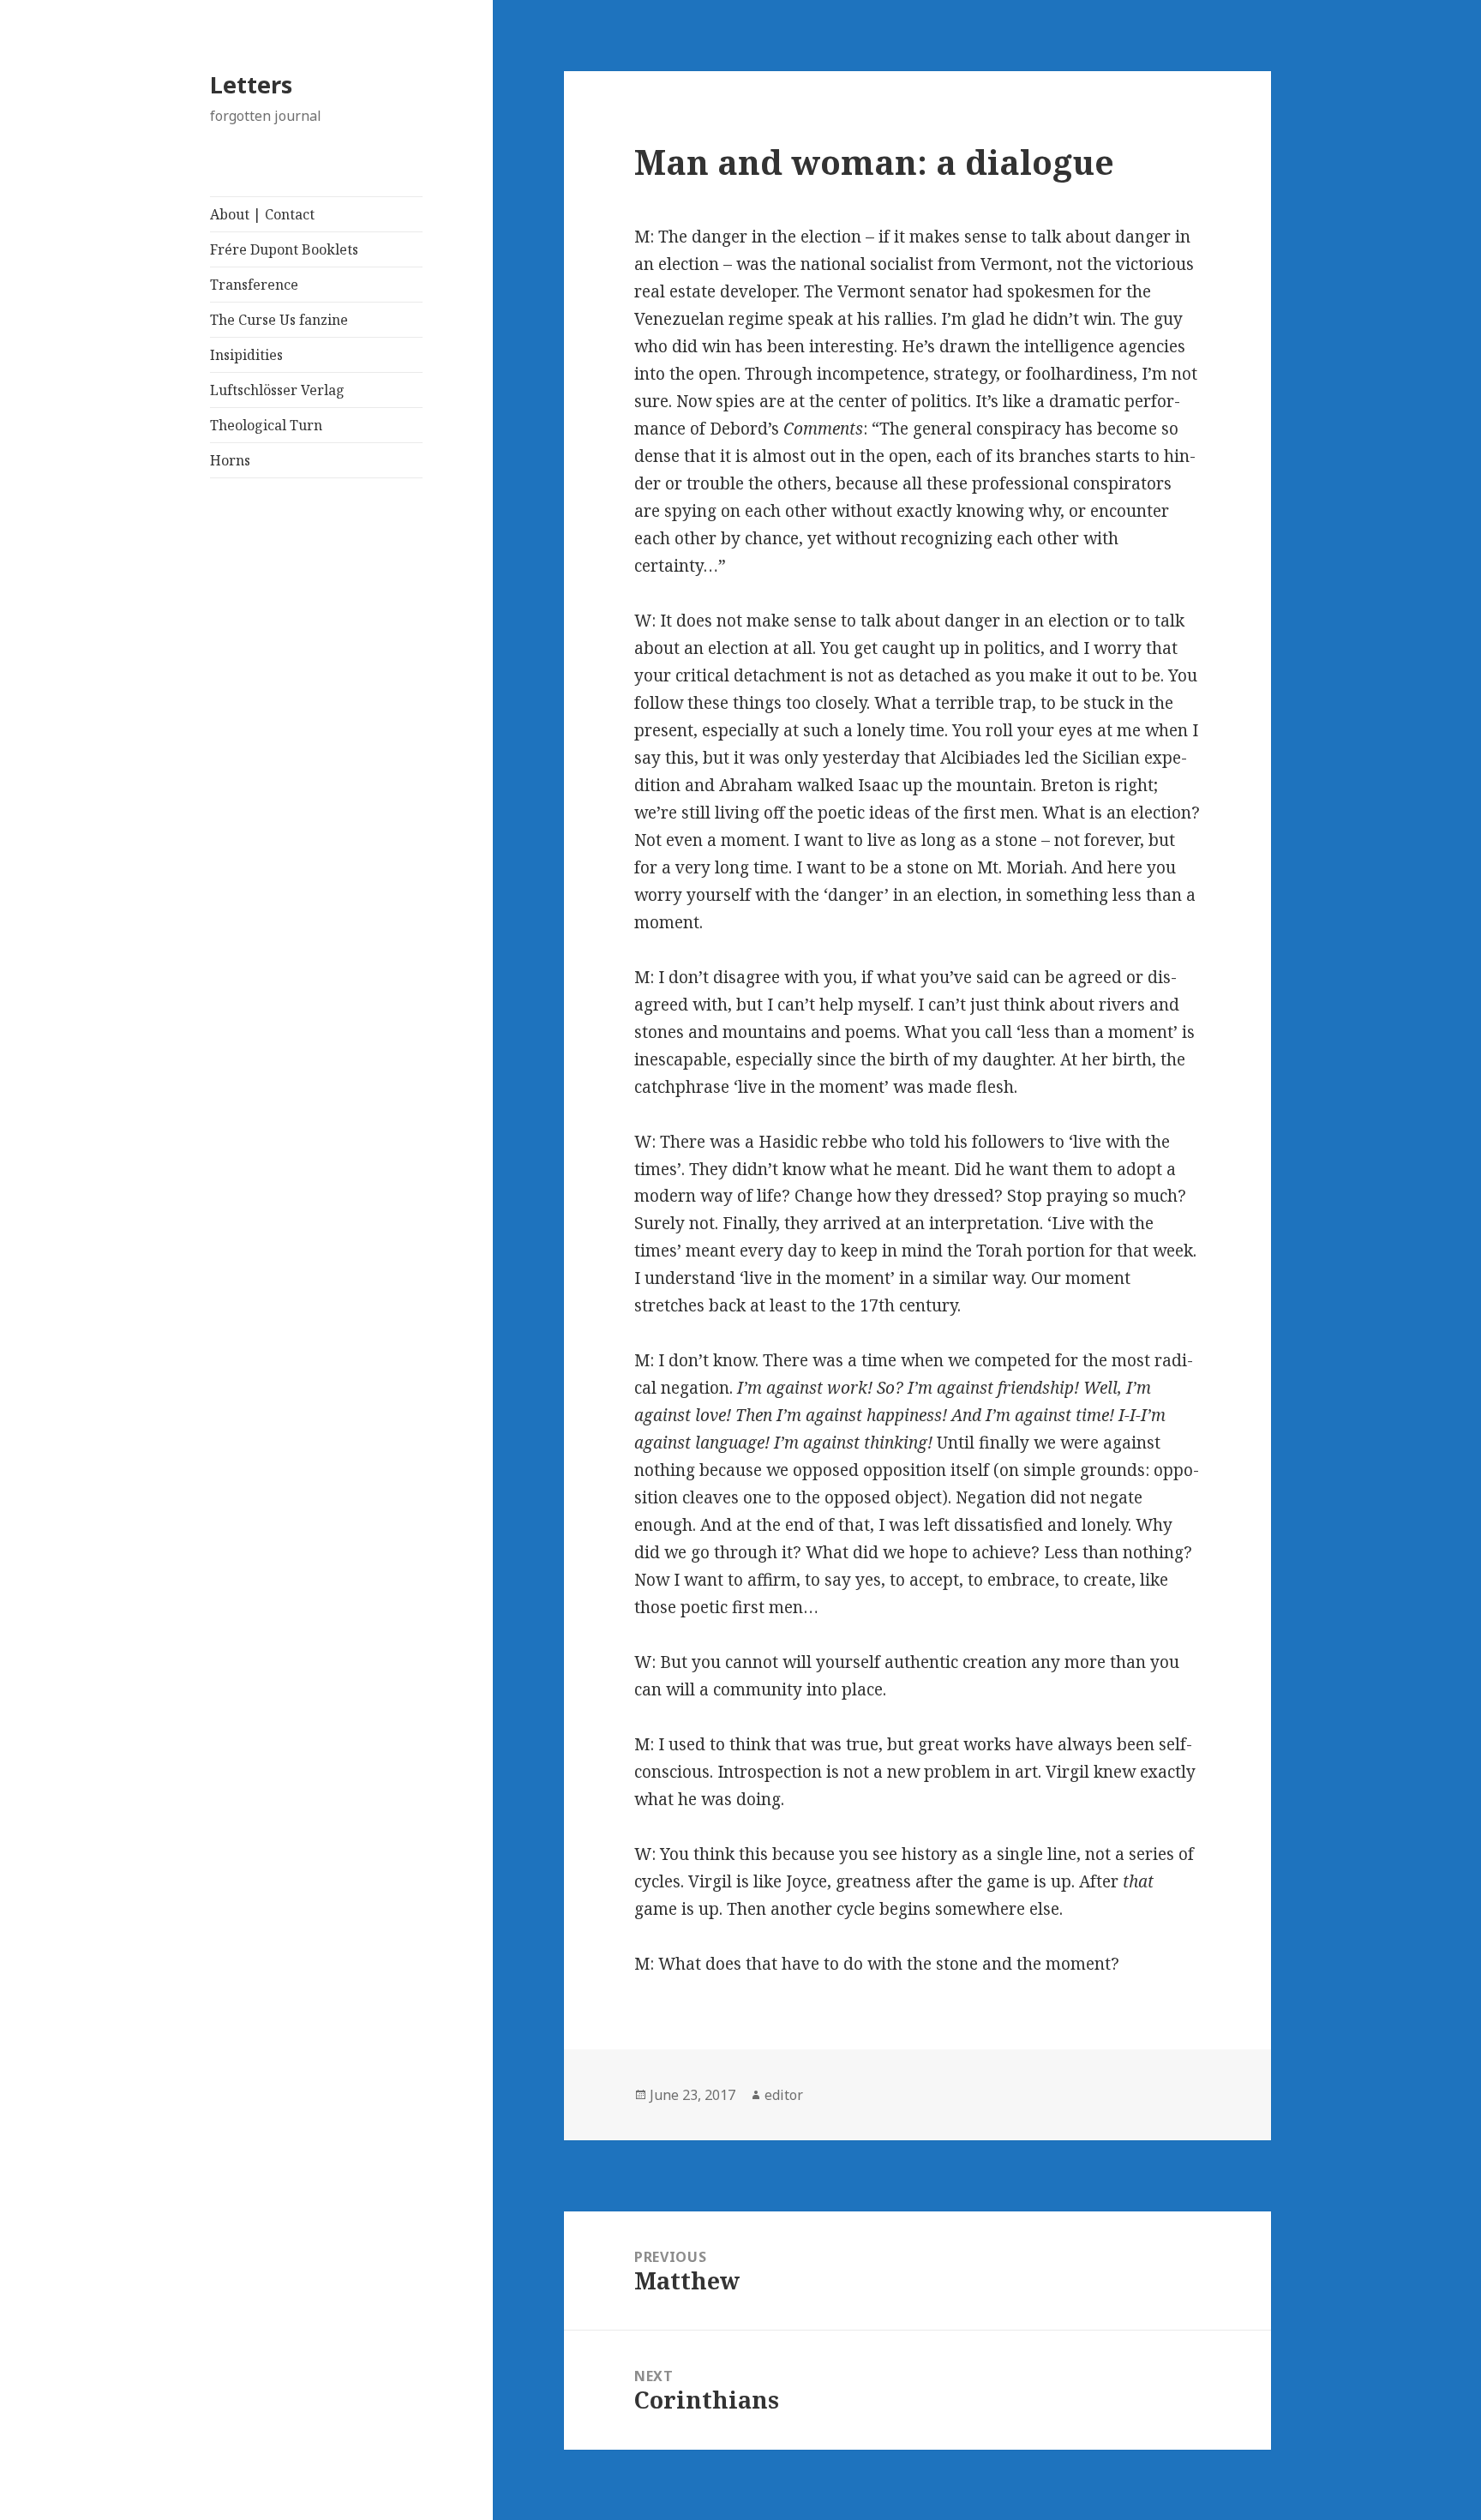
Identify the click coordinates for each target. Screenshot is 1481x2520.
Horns (230, 460)
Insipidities (246, 355)
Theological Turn (266, 425)
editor (784, 2095)
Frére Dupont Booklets (284, 249)
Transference (254, 285)
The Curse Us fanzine (279, 320)
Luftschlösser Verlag (277, 390)
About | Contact (262, 214)
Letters (251, 84)
